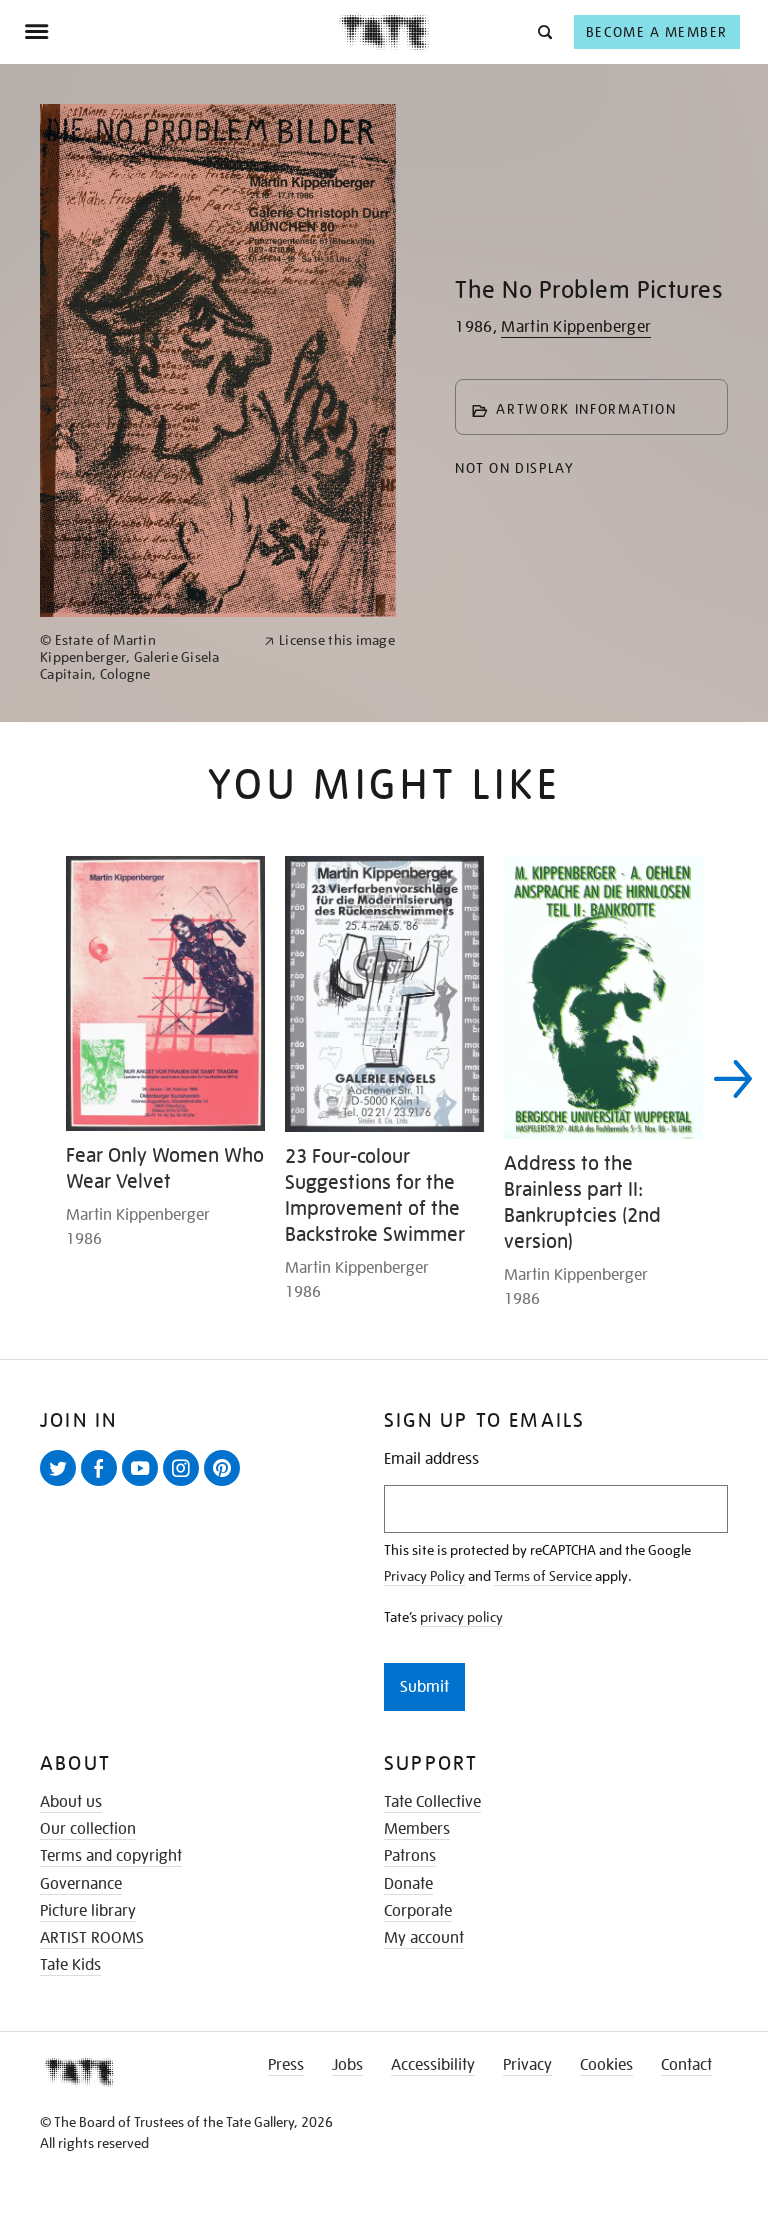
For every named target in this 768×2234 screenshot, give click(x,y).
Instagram (185, 1485)
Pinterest (226, 1485)
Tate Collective (432, 1802)
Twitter (62, 1485)
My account (424, 1938)
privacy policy (461, 1617)
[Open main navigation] (181, 32)
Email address (431, 1459)
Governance (81, 1884)
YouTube (144, 1485)
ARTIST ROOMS (92, 1938)
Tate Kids (70, 1965)
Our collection (88, 1829)
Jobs (347, 2065)
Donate (408, 1884)
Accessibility (433, 2065)
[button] (543, 31)
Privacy (527, 2065)
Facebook (103, 1485)
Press (286, 2065)
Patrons (410, 1856)
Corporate (418, 1911)
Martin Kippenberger (576, 327)
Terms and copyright (111, 1856)
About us (71, 1802)
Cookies (606, 2065)
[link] (143, 657)
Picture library (88, 1911)
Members (417, 1829)
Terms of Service (543, 1576)
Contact (686, 2065)
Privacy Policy (424, 1576)
